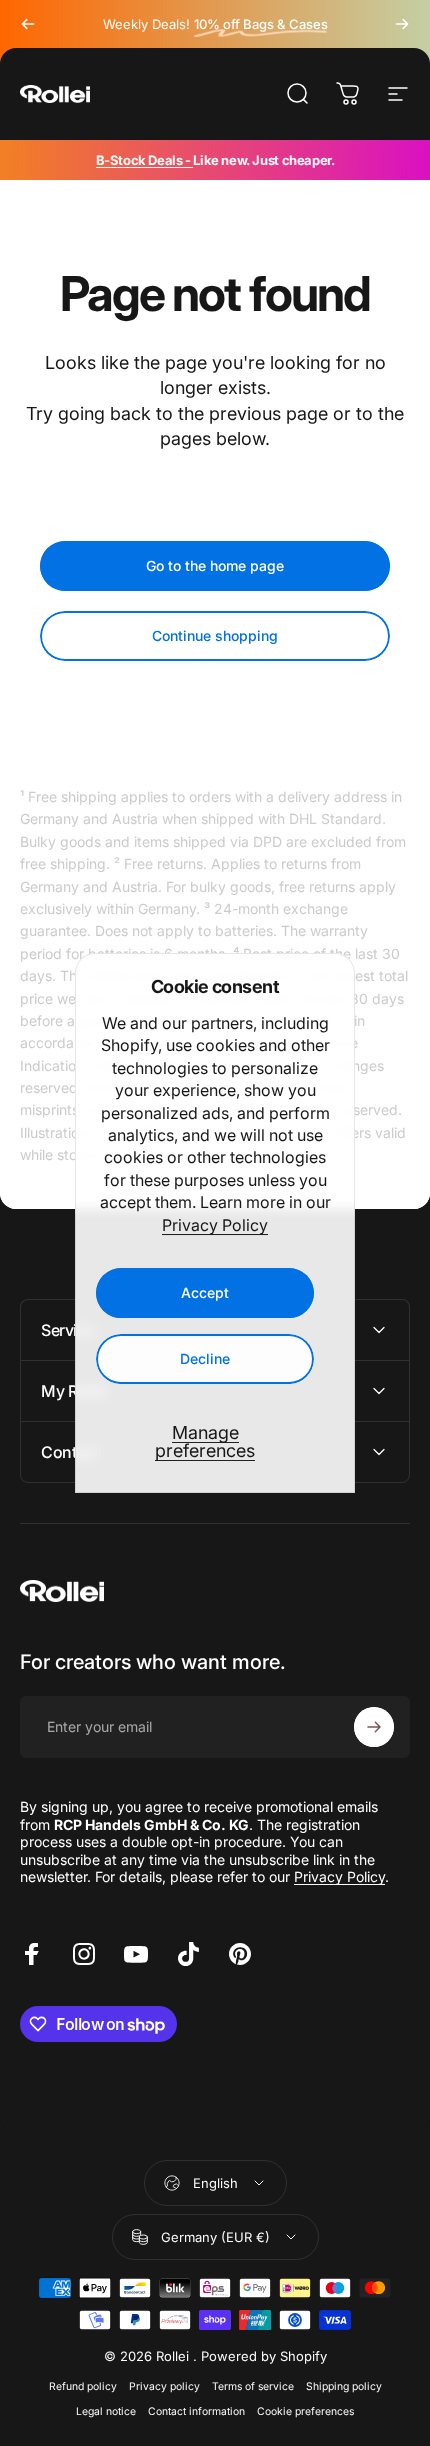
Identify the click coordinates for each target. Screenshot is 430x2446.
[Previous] (28, 24)
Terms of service (253, 2386)
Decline (205, 1358)
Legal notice (106, 2411)
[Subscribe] (374, 1727)
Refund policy (83, 2386)
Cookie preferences (305, 2411)
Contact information (196, 2411)
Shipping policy (344, 2386)
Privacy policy (164, 2386)
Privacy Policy (215, 1225)
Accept (205, 1292)
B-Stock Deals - (145, 160)
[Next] (402, 24)
